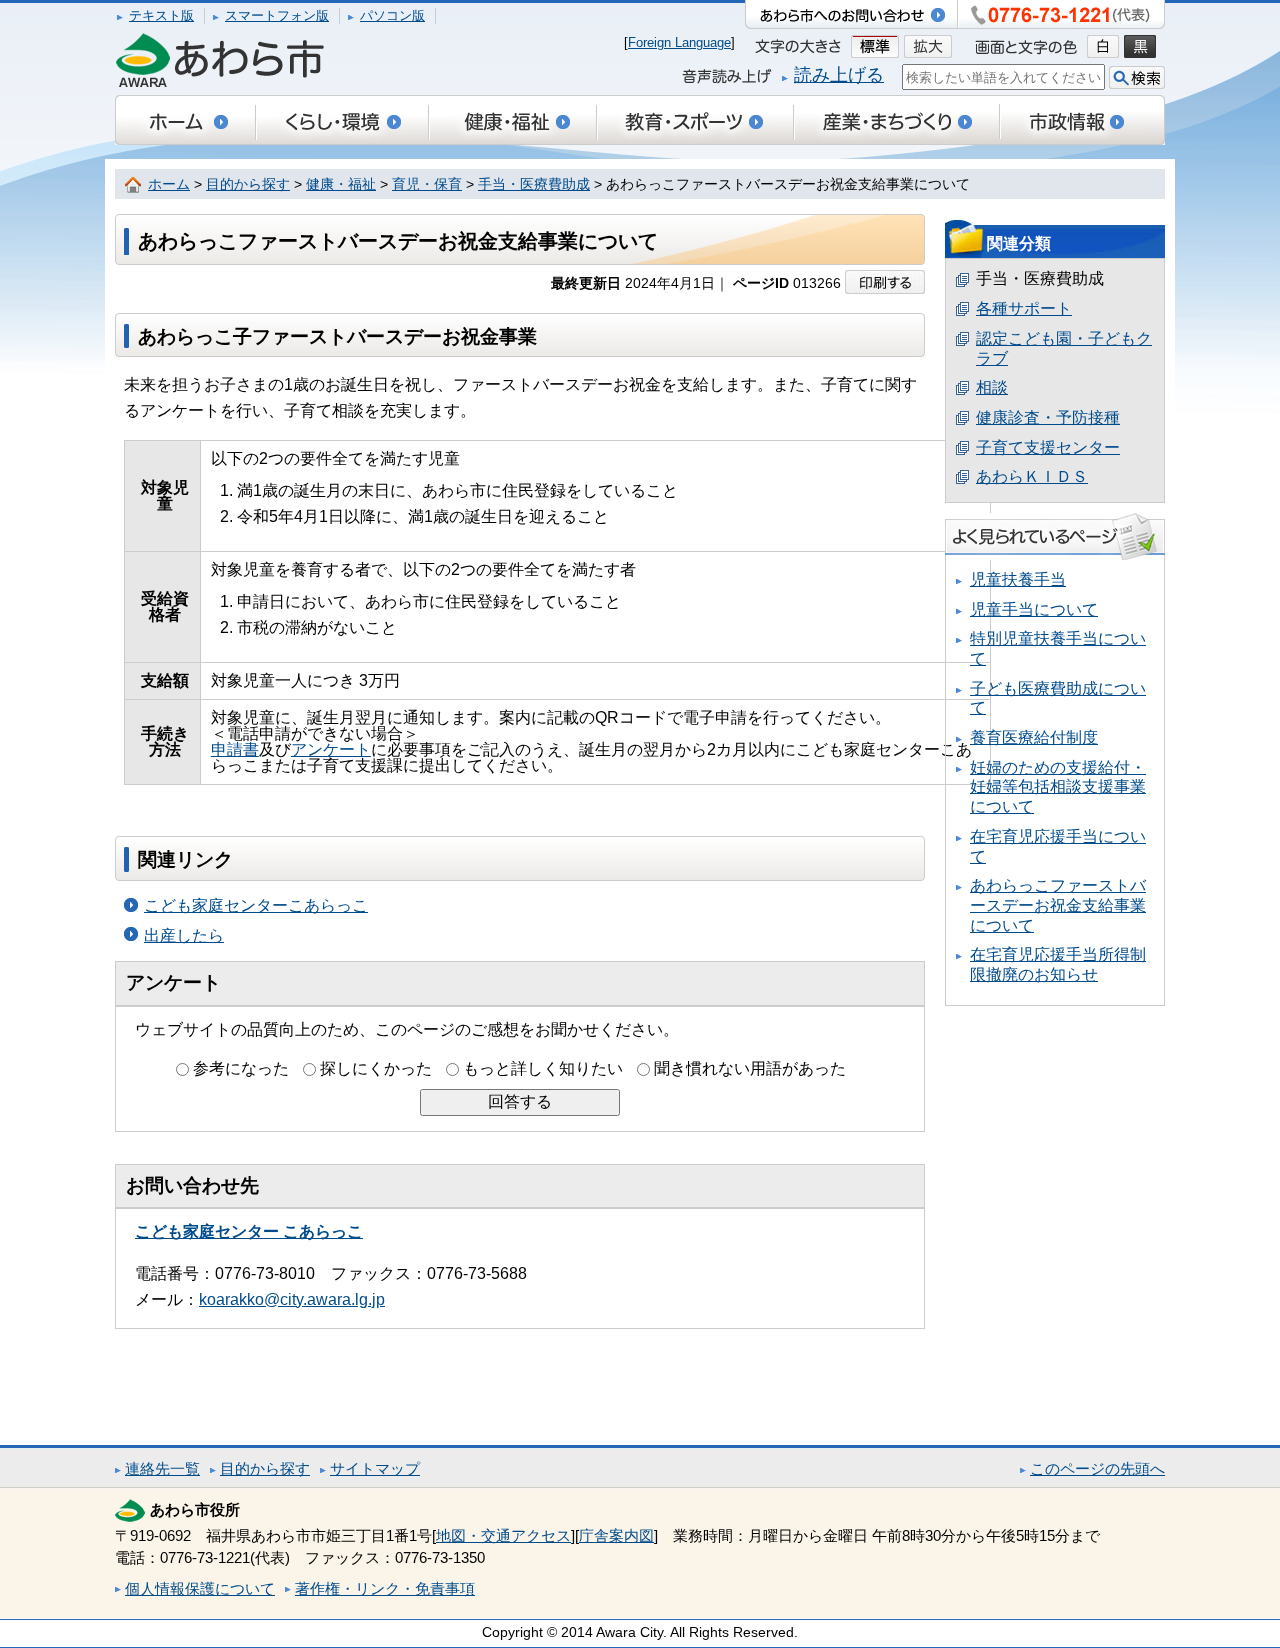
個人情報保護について (200, 1588)
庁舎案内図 (616, 1535)
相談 (992, 387)
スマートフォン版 (277, 15)
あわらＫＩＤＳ (1032, 476)
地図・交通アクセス (503, 1535)
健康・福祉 (341, 184)
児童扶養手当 (1018, 579)
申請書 (235, 749)
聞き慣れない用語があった (750, 1068)
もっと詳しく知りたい (543, 1068)
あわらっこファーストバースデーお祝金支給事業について (1058, 905)
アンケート (331, 749)
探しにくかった (376, 1068)
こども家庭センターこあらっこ (256, 905)
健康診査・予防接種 (1048, 417)
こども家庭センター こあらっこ (249, 1231)
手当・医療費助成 (534, 184)
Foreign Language (679, 42)
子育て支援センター (1048, 447)
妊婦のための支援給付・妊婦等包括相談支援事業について (1058, 787)
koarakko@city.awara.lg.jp (292, 1299)
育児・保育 (427, 184)
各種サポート (1024, 308)
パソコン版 (392, 15)
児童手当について (1034, 609)
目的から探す (248, 184)
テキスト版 (161, 15)
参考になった (241, 1068)
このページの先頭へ (1097, 1468)
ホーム (169, 184)
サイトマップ (375, 1468)
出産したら (184, 935)
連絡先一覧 (162, 1468)
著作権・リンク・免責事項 (385, 1588)
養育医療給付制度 (1034, 737)
